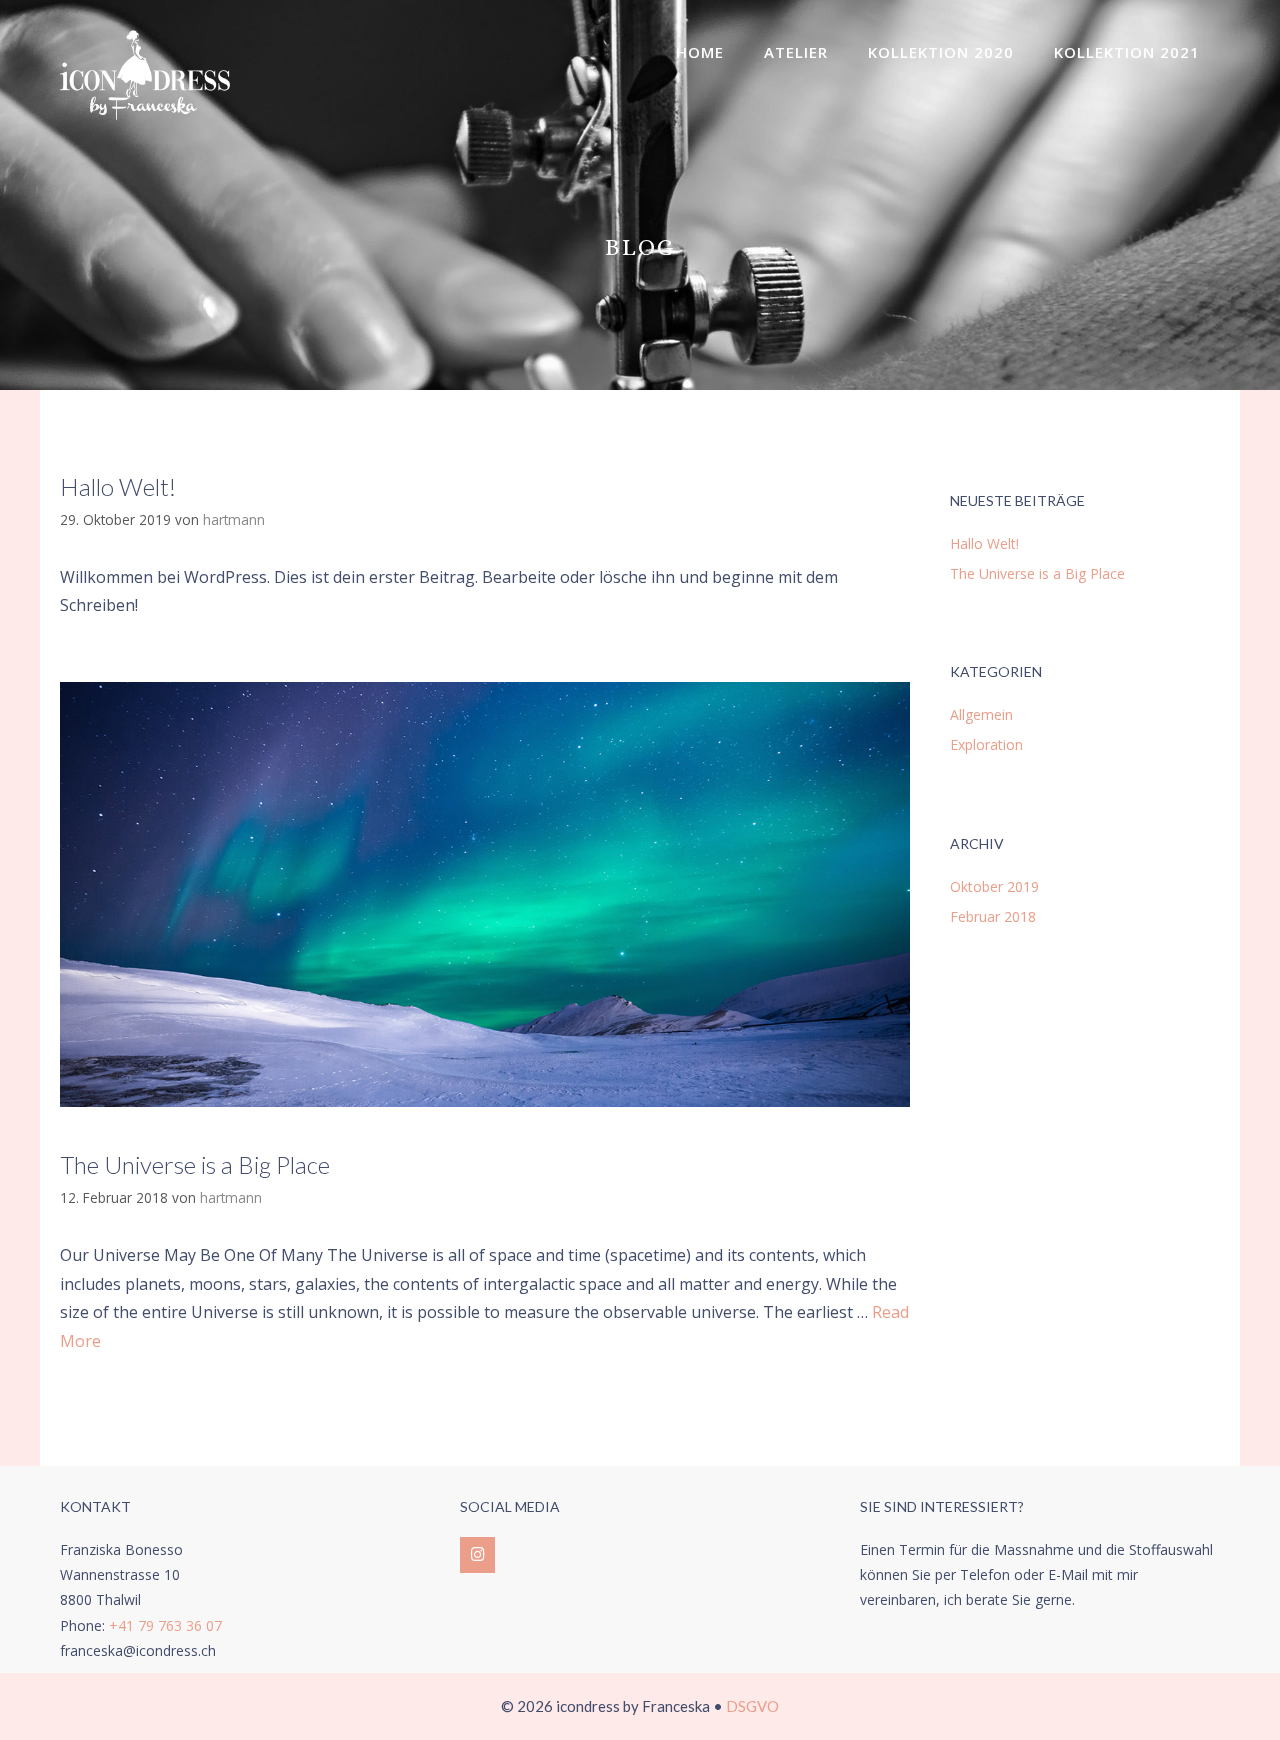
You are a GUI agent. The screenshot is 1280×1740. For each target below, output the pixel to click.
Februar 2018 (993, 916)
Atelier (796, 52)
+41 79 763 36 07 (165, 1625)
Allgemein (981, 714)
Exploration (986, 744)
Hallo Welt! (118, 486)
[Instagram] (477, 1555)
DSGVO (752, 1706)
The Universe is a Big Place (195, 1164)
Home (700, 52)
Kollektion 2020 (941, 52)
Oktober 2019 (994, 886)
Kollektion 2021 (1127, 52)
